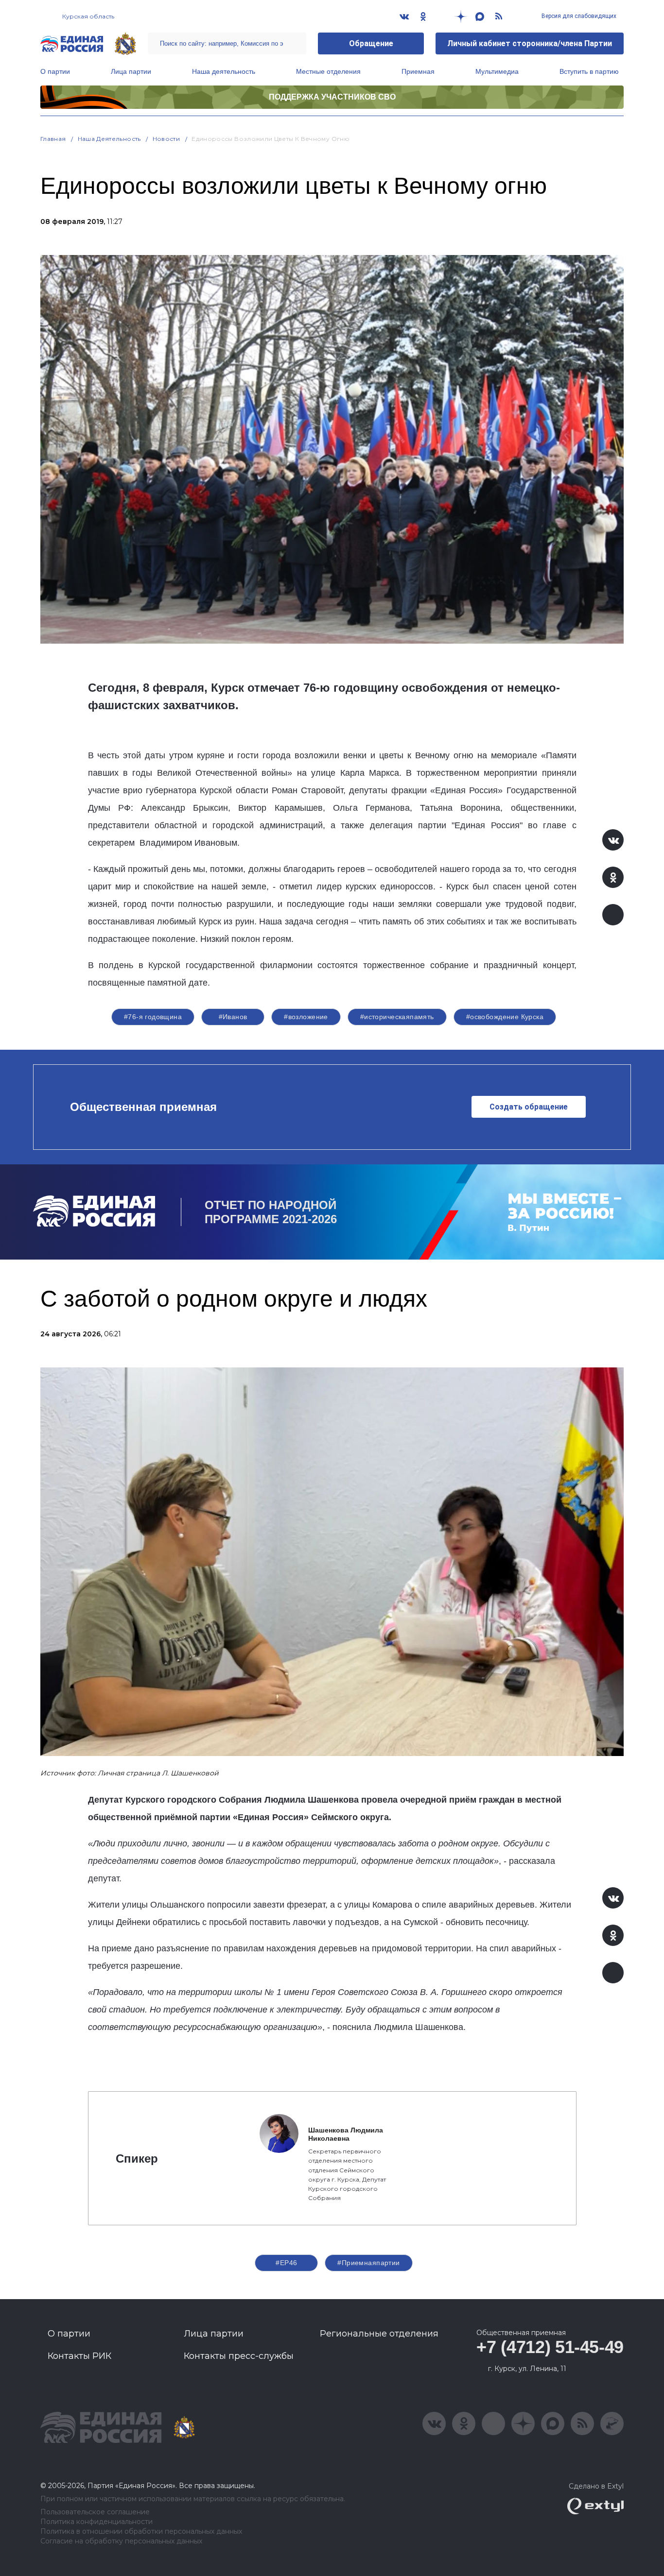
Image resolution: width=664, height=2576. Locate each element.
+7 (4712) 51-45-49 (550, 2347)
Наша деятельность (224, 71)
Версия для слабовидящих (578, 16)
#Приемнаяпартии (368, 2263)
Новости (166, 139)
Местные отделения (328, 71)
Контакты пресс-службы (239, 2356)
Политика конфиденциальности (96, 2522)
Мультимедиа (497, 71)
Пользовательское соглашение (95, 2512)
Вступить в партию (589, 71)
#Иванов (233, 1017)
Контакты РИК (79, 2356)
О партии (55, 71)
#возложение (306, 1017)
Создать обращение (529, 1107)
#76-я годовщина (153, 1017)
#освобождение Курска (505, 1017)
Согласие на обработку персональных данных (121, 2541)
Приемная (418, 71)
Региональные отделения (379, 2334)
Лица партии (131, 71)
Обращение (371, 43)
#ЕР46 (286, 2263)
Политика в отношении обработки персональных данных (141, 2532)
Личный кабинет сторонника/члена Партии (530, 43)
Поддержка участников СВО (332, 97)
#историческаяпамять (397, 1017)
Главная (53, 139)
